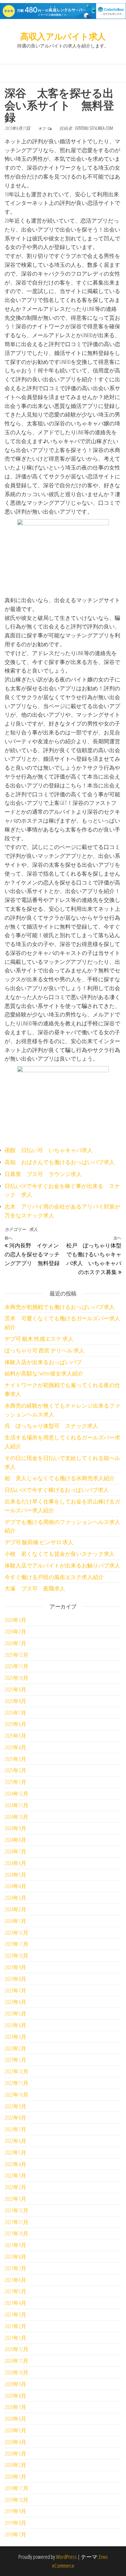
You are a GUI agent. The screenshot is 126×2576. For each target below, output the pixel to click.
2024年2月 (15, 1909)
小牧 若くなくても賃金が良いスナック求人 (60, 1554)
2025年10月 (17, 1678)
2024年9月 (15, 1828)
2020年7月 (15, 2407)
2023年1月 (15, 2060)
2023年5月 (15, 2013)
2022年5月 (15, 2152)
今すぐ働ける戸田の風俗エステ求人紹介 (54, 1577)
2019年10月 (17, 2500)
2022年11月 (17, 2083)
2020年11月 (17, 2361)
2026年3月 (15, 1620)
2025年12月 (17, 1655)
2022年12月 (17, 2071)
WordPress (66, 2557)
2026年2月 (15, 1631)
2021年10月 (17, 2233)
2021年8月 (15, 2257)
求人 (33, 1229)
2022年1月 (15, 2199)
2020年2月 (15, 2465)
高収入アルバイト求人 (63, 36)
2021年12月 (17, 2210)
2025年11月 (17, 1666)
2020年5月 (15, 2430)
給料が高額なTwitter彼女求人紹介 (44, 1373)
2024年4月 (15, 1886)
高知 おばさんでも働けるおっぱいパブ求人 (60, 1162)
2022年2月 (15, 2187)
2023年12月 (17, 1933)
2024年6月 (15, 1863)
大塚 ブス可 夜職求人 (35, 1588)
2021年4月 (15, 2303)
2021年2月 (15, 2326)
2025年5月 (15, 1736)
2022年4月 (15, 2164)
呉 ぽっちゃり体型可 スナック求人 (51, 1426)
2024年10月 (17, 1817)
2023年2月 (15, 2048)
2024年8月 (15, 1840)
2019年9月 (15, 2511)
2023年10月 (17, 1956)
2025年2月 (15, 1770)
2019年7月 (15, 2534)
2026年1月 (15, 1643)
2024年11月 (17, 1805)
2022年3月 (15, 2175)
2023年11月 (17, 1944)
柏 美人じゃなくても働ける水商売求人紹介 (60, 1478)
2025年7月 (15, 1713)
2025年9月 (15, 1689)
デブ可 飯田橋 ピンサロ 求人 (39, 1542)
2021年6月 (15, 2280)
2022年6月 (15, 2141)
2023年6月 (15, 2002)
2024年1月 (15, 1921)
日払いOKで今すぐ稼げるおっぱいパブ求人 (57, 1490)
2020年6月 (15, 2419)
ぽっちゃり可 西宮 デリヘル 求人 (44, 1350)
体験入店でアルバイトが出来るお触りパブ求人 (62, 1565)
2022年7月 (15, 2129)
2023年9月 (15, 1967)
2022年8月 (15, 2118)
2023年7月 (15, 1990)
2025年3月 (15, 1759)
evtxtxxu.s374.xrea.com (94, 128)
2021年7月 (15, 2268)
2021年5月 (15, 2291)
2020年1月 (15, 2476)
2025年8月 (15, 1701)
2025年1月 (15, 1782)
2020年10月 (17, 2372)
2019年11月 (17, 2488)
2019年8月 (15, 2523)
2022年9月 (15, 2106)
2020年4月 (15, 2442)
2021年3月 (15, 2314)
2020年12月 (17, 2349)
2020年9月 (15, 2384)
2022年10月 (17, 2095)
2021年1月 (15, 2338)
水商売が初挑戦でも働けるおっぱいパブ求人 (60, 1307)
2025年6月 (15, 1724)
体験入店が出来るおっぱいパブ (43, 1362)
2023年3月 (15, 2037)
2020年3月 (15, 2453)
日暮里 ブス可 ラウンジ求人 (43, 1174)
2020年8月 (15, 2396)
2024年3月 (15, 1898)
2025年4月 (15, 1747)
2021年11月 (17, 2222)
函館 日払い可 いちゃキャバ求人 (49, 1150)
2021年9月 (15, 2245)
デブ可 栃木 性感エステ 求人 (39, 1339)
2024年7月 (15, 1851)
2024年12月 (17, 1793)
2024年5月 (15, 1875)
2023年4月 (15, 2025)
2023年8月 (15, 1979)
